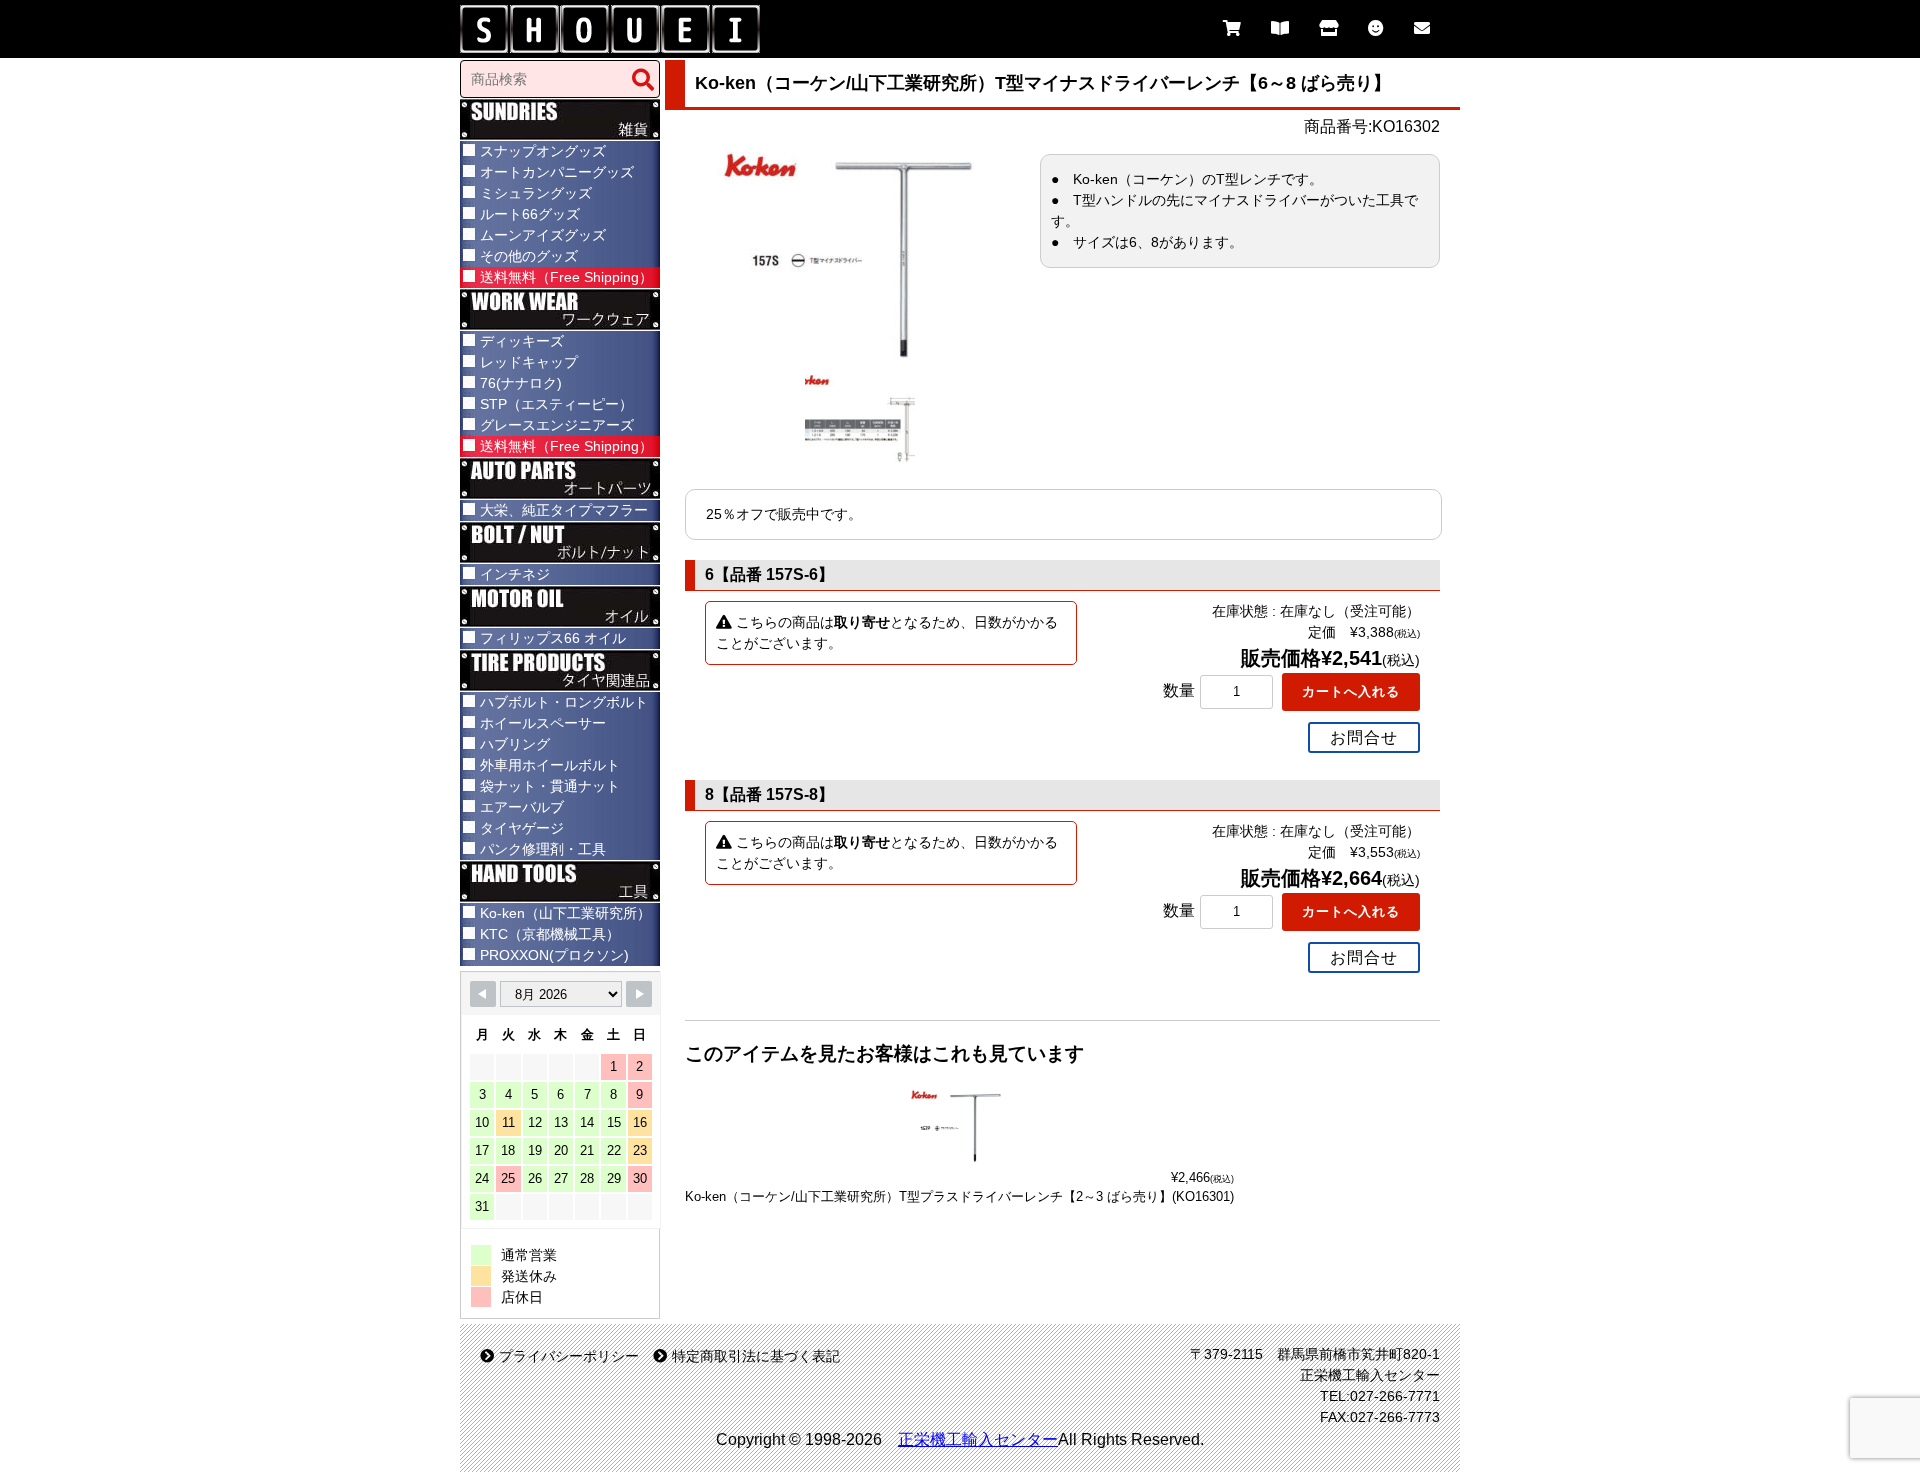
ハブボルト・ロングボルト (564, 702)
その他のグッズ (529, 256)
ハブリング (515, 744)
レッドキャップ (529, 362)
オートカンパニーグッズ (557, 172)
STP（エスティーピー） (556, 404)
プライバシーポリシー (569, 1356)
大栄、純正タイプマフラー (564, 510)
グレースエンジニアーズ (557, 425)
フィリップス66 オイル (553, 638)
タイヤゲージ (522, 828)
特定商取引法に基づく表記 (756, 1356)
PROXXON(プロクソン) (554, 955)
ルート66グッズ (530, 214)
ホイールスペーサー (543, 723)
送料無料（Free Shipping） (566, 277)
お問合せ (1364, 737)
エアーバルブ (522, 807)
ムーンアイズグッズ (543, 235)
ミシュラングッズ (536, 193)
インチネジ (515, 574)
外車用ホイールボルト (550, 765)
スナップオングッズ (543, 151)
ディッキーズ (522, 341)
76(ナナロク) (521, 383)
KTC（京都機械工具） (550, 934)
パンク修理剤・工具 (543, 849)
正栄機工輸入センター (978, 1439)
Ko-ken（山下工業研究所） (565, 913)
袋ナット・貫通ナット (550, 786)
